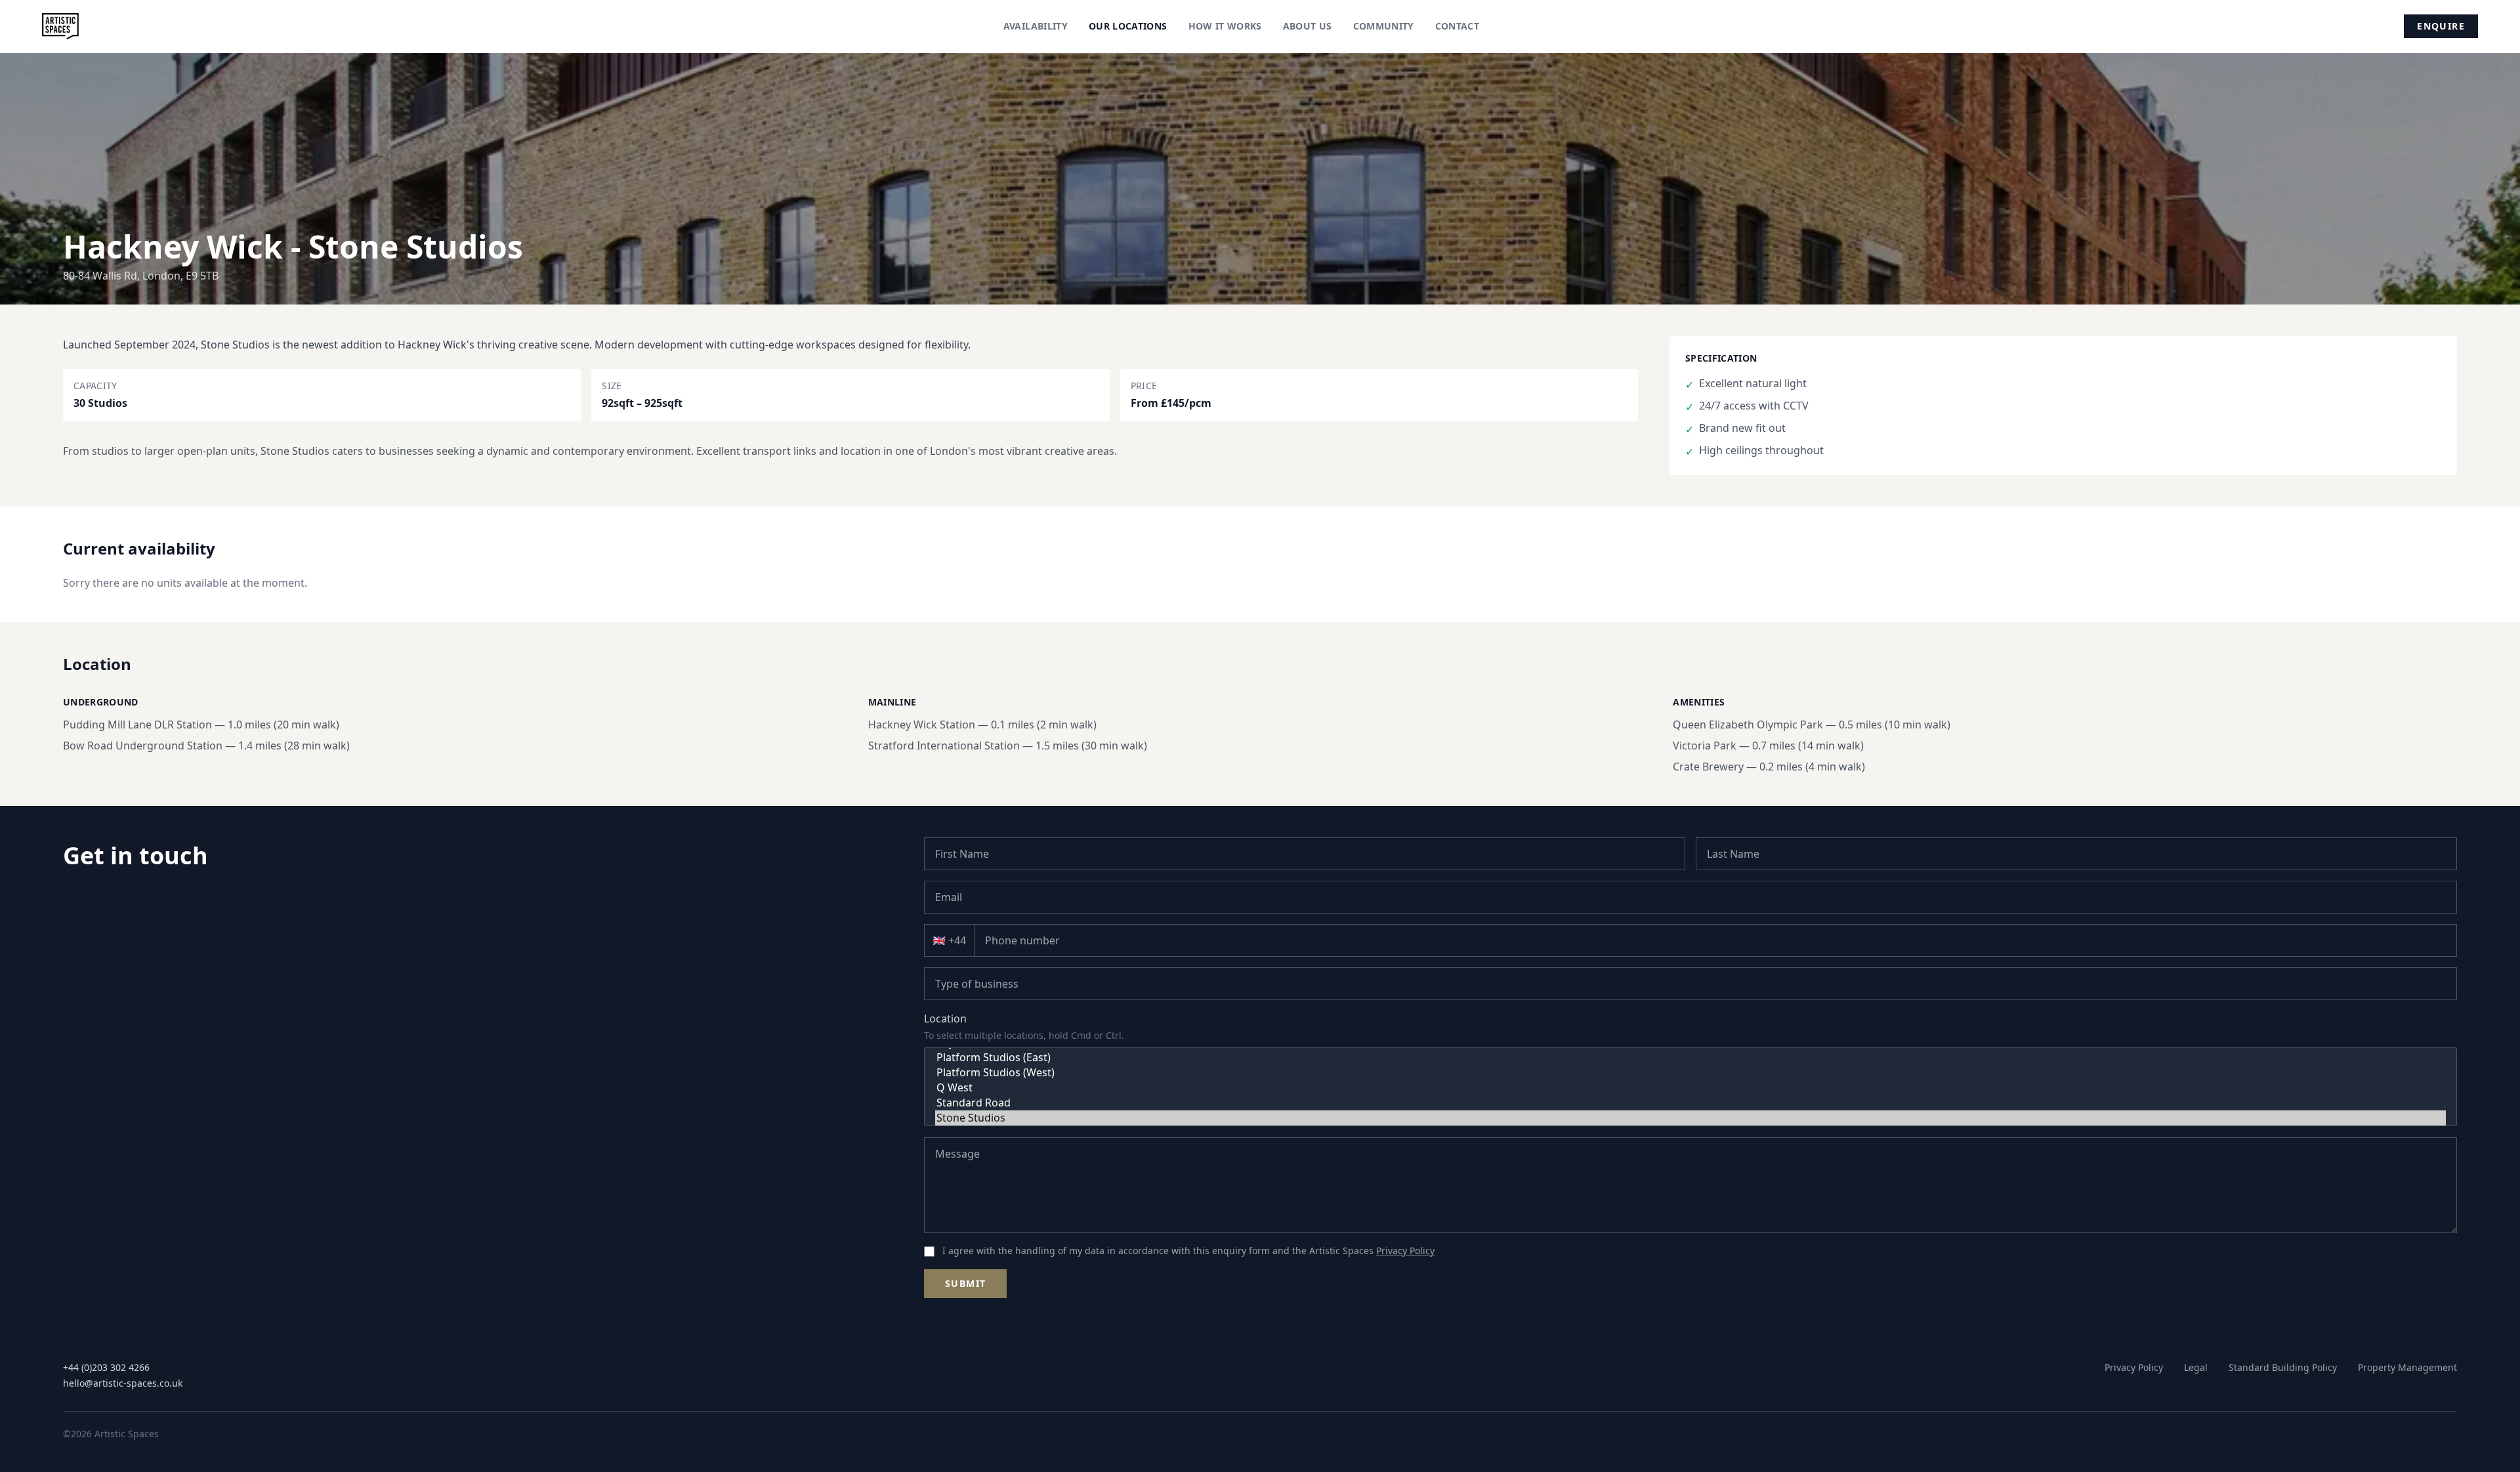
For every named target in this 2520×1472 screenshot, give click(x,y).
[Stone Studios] (1690, 1118)
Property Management (2407, 1367)
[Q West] (1690, 1088)
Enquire (2441, 26)
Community (1384, 26)
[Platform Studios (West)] (1690, 1073)
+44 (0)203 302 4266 (106, 1367)
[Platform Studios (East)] (1690, 1058)
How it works (1225, 26)
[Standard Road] (1690, 1103)
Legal (2196, 1367)
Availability (1036, 26)
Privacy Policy (1405, 1251)
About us (1308, 26)
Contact (1457, 26)
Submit (965, 1283)
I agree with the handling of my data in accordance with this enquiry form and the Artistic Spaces (1188, 1251)
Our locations (1128, 26)
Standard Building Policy (2283, 1367)
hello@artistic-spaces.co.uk (123, 1383)
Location (945, 1019)
